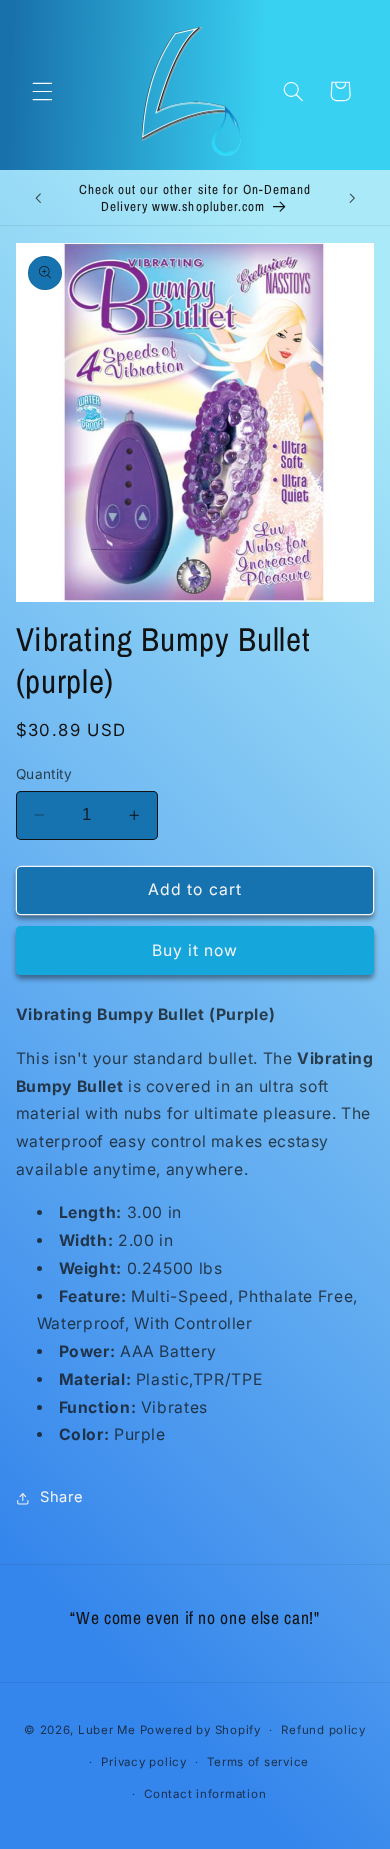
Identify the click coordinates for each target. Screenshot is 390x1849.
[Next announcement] (352, 198)
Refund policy (323, 1730)
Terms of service (258, 1762)
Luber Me (107, 1730)
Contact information (205, 1794)
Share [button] (62, 1497)
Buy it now (195, 950)
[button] (42, 91)
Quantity (44, 774)
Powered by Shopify (200, 1730)
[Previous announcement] (38, 198)
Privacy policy (143, 1762)
